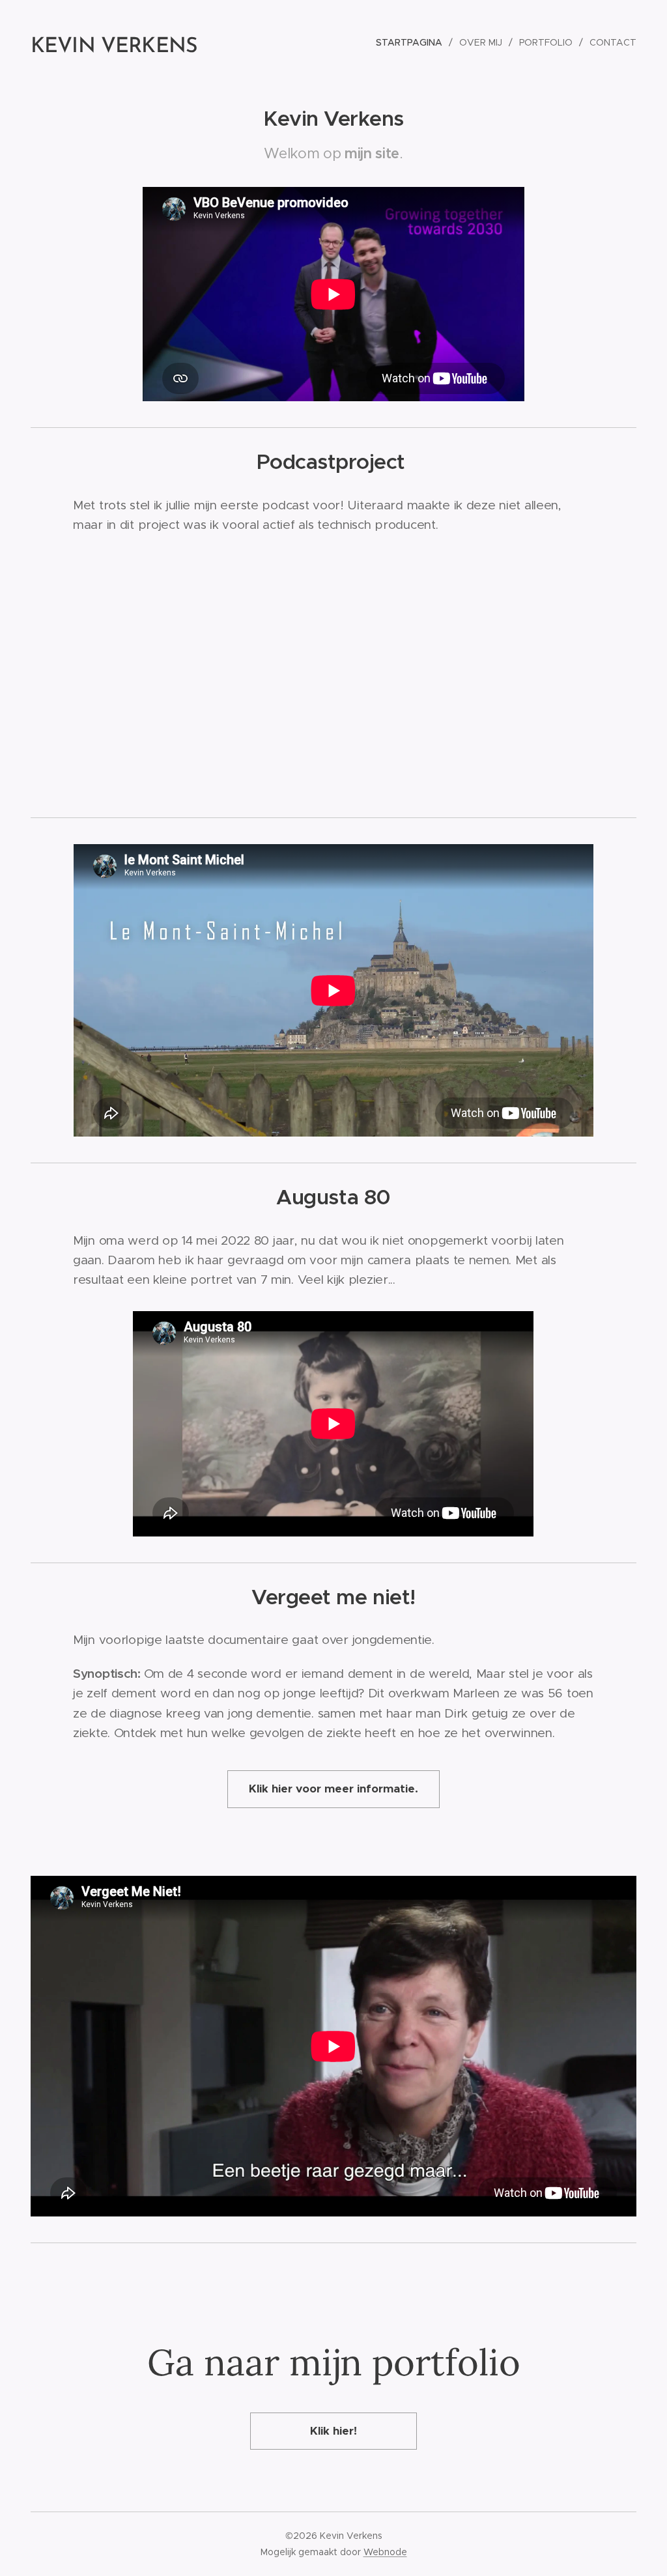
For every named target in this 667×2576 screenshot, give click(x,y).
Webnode (385, 2552)
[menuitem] (413, 42)
